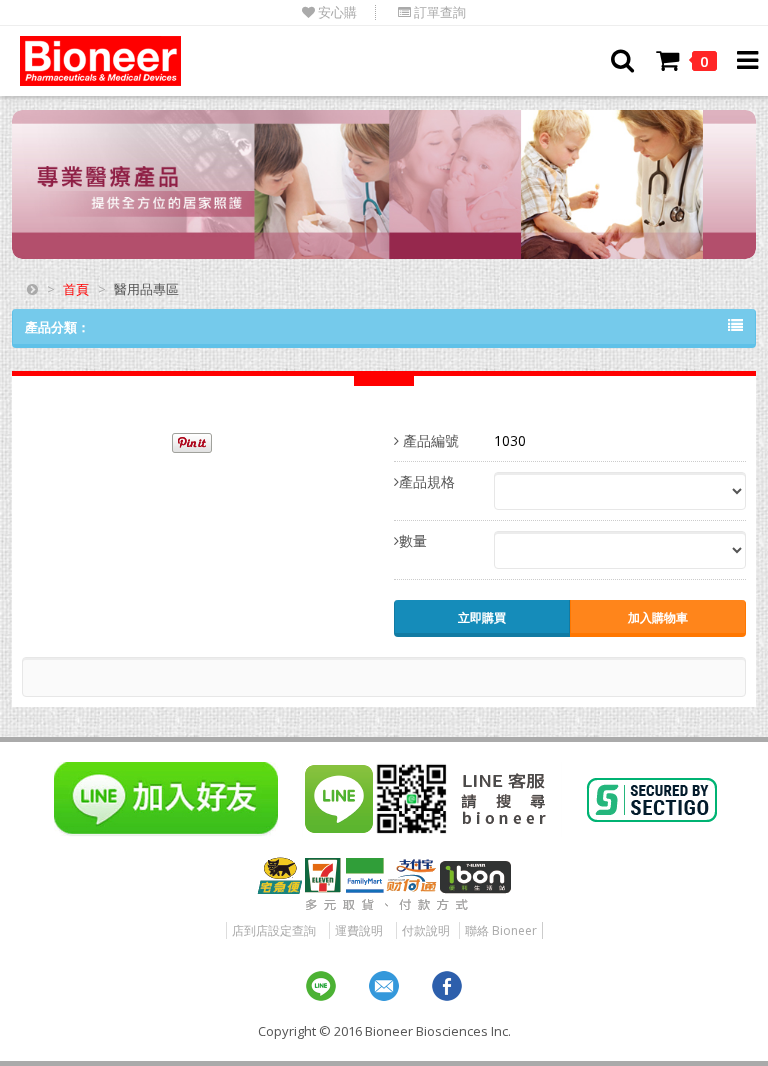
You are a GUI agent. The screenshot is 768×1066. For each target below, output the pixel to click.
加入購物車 (658, 617)
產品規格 (427, 481)
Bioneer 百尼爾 (100, 61)
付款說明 (426, 930)
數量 (413, 540)
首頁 (76, 289)
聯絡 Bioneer (501, 930)
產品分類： (57, 327)
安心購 (336, 12)
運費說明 (359, 930)
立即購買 (482, 617)
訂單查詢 (438, 12)
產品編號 (429, 440)
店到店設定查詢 (274, 930)
